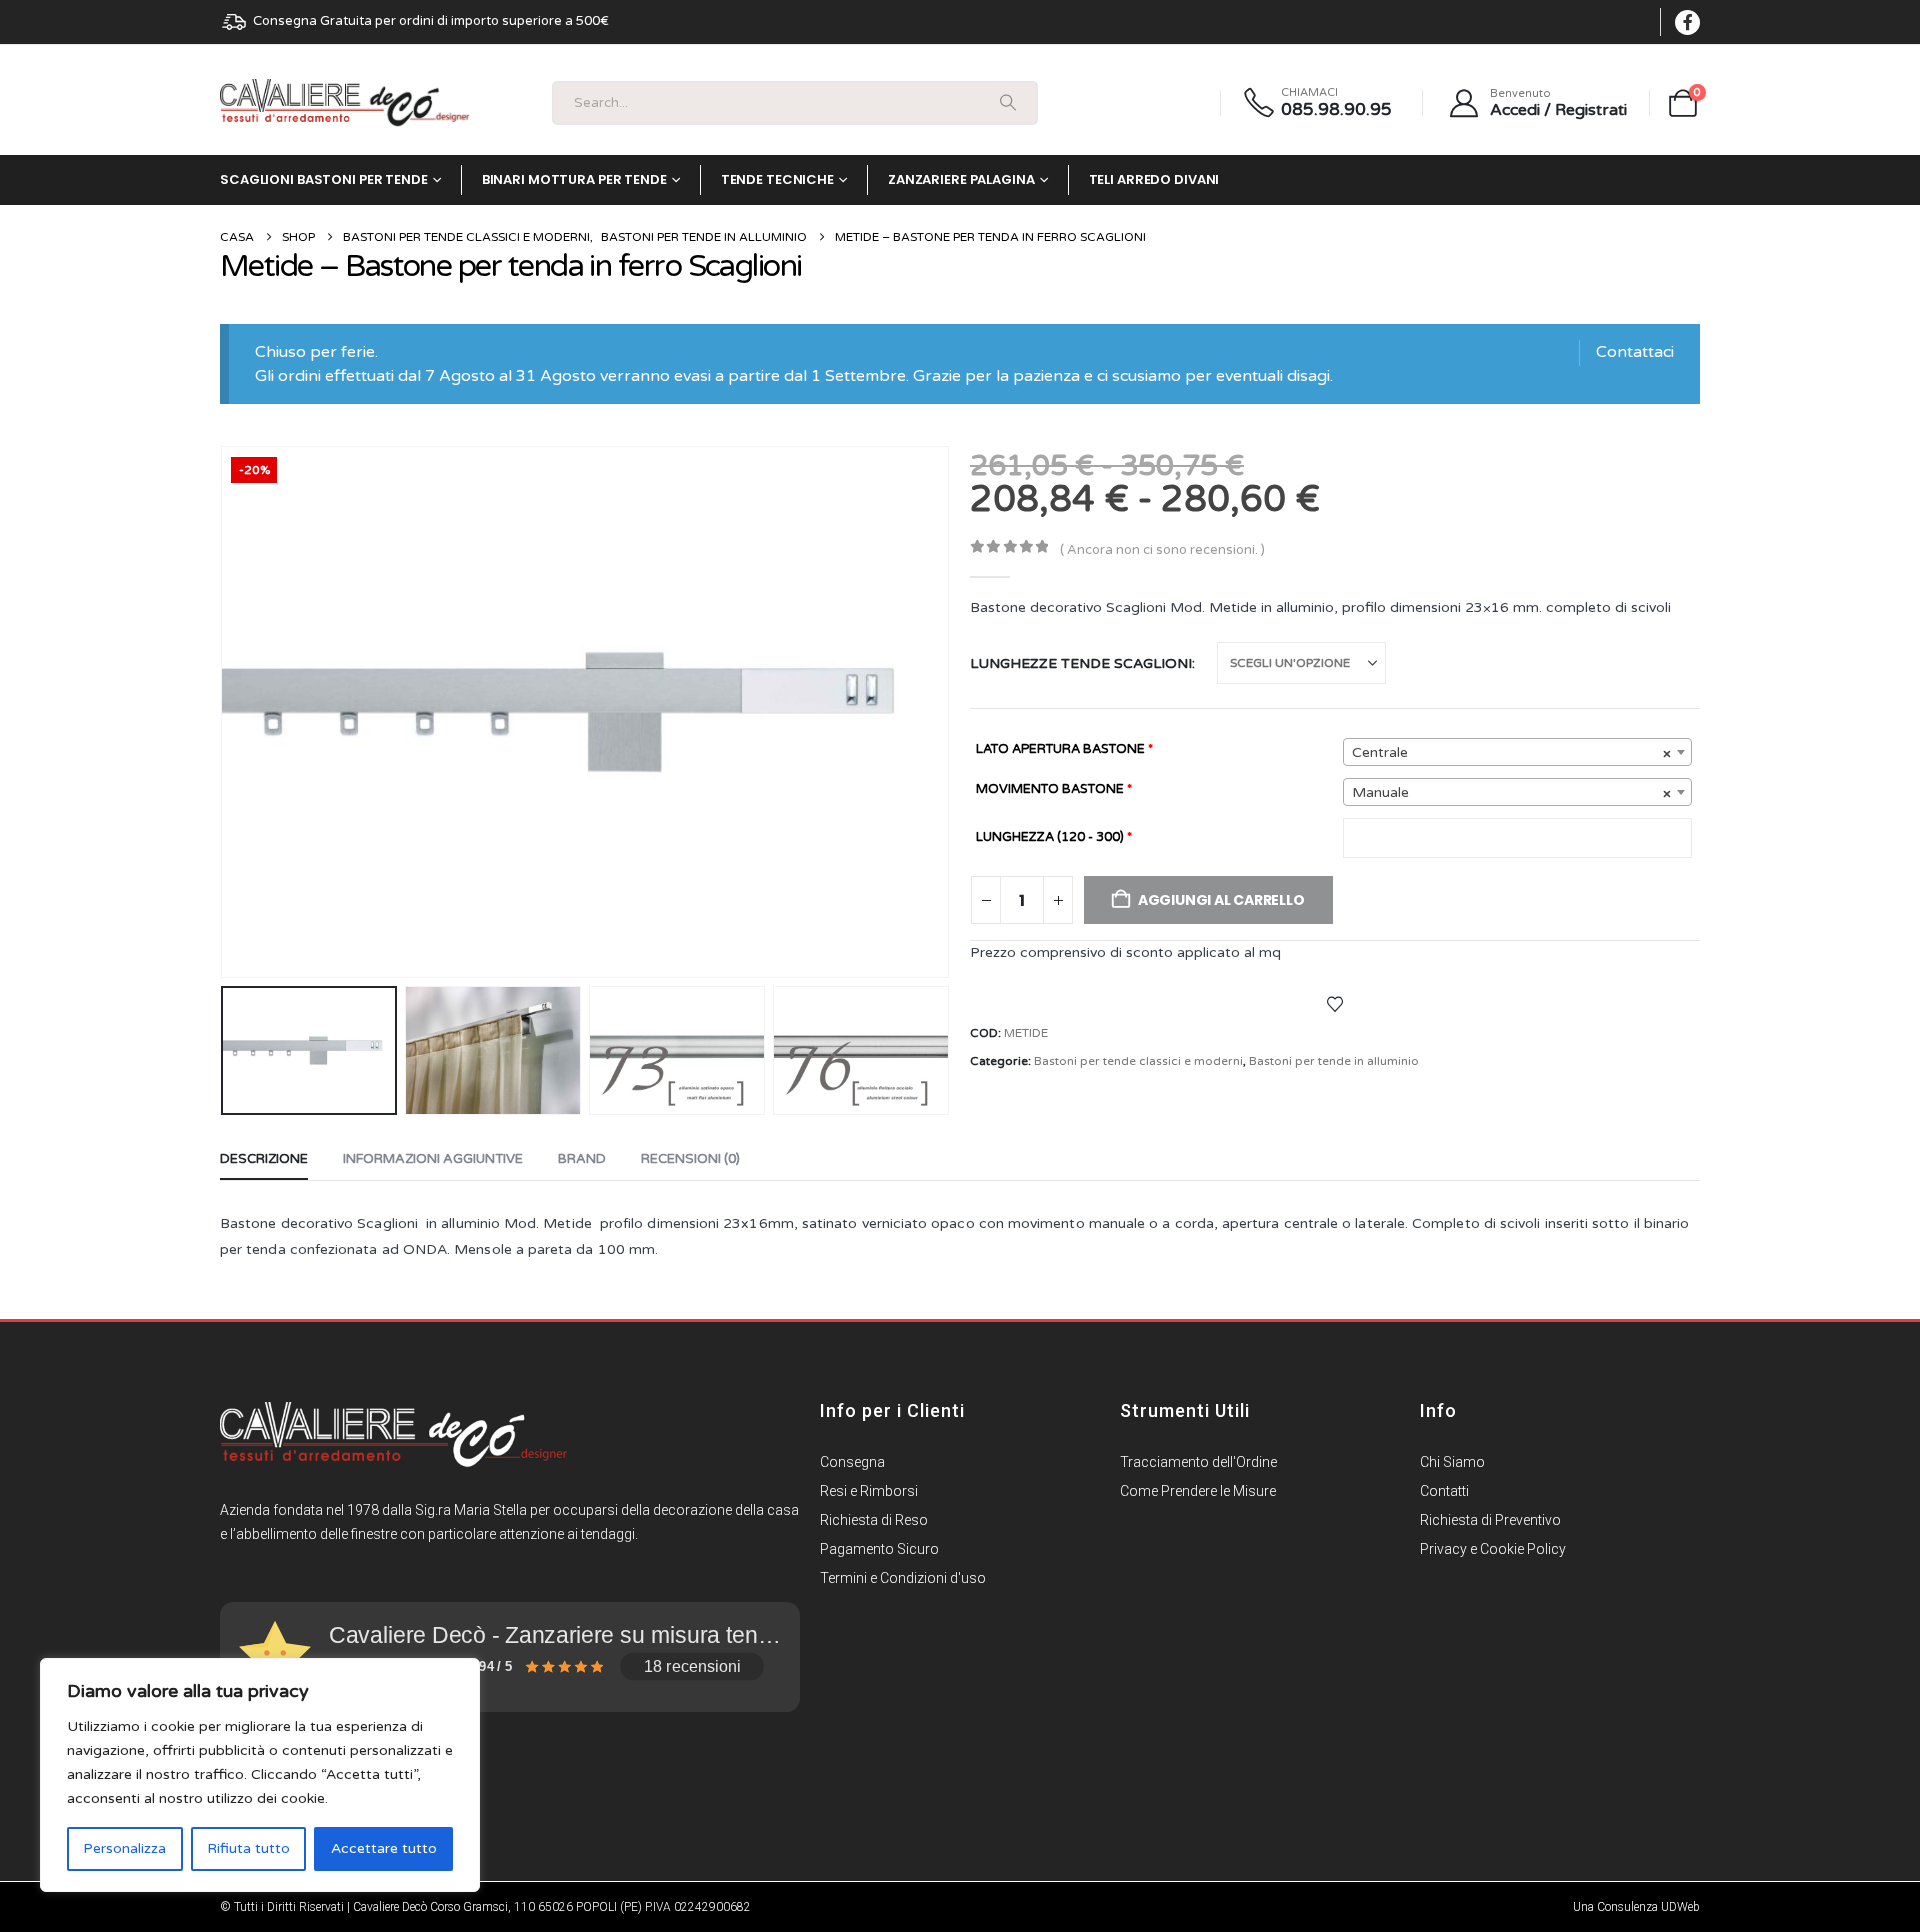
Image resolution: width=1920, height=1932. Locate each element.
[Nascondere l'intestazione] (345, 103)
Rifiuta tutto (248, 1848)
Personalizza (124, 1848)
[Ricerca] (1008, 103)
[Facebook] (1687, 22)
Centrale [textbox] (1511, 752)
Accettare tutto (384, 1848)
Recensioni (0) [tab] (690, 1159)
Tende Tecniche (777, 179)
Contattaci (1635, 352)
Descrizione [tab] (264, 1159)
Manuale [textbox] (1511, 792)
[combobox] (1517, 752)
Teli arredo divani (1154, 179)
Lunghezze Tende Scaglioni (1081, 663)
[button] (225, 712)
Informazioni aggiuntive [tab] (433, 1159)
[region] (260, 1775)
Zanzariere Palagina (961, 179)
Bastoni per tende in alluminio (1334, 1061)
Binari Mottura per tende (574, 179)
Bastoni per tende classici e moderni (1138, 1061)
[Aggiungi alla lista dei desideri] (1335, 1003)
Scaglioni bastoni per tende (324, 179)
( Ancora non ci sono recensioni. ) (1162, 550)
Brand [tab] (582, 1159)
